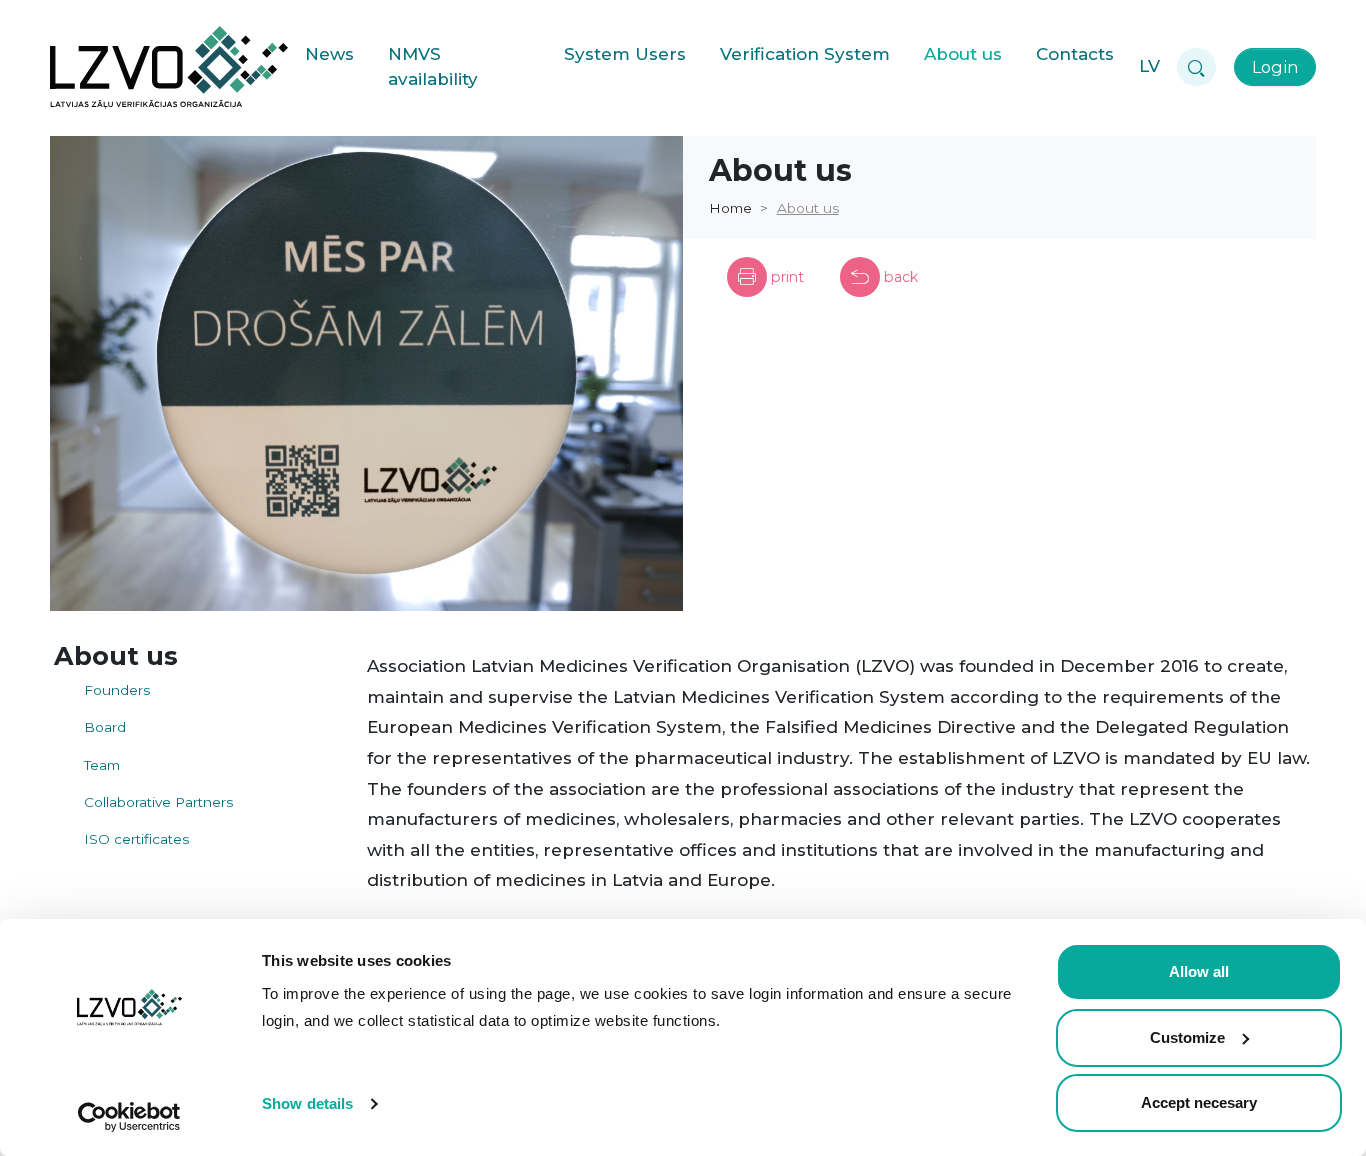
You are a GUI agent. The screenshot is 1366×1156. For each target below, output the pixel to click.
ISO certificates (136, 839)
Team (102, 765)
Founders (117, 690)
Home (730, 208)
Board (105, 727)
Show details (307, 1103)
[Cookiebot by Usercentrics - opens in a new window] (129, 1117)
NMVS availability (433, 67)
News (329, 54)
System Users (625, 54)
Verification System (805, 54)
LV (1149, 66)
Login (1275, 67)
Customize (1187, 1037)
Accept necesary (1199, 1102)
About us (963, 54)
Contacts (1075, 54)
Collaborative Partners (158, 802)
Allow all (1199, 971)
